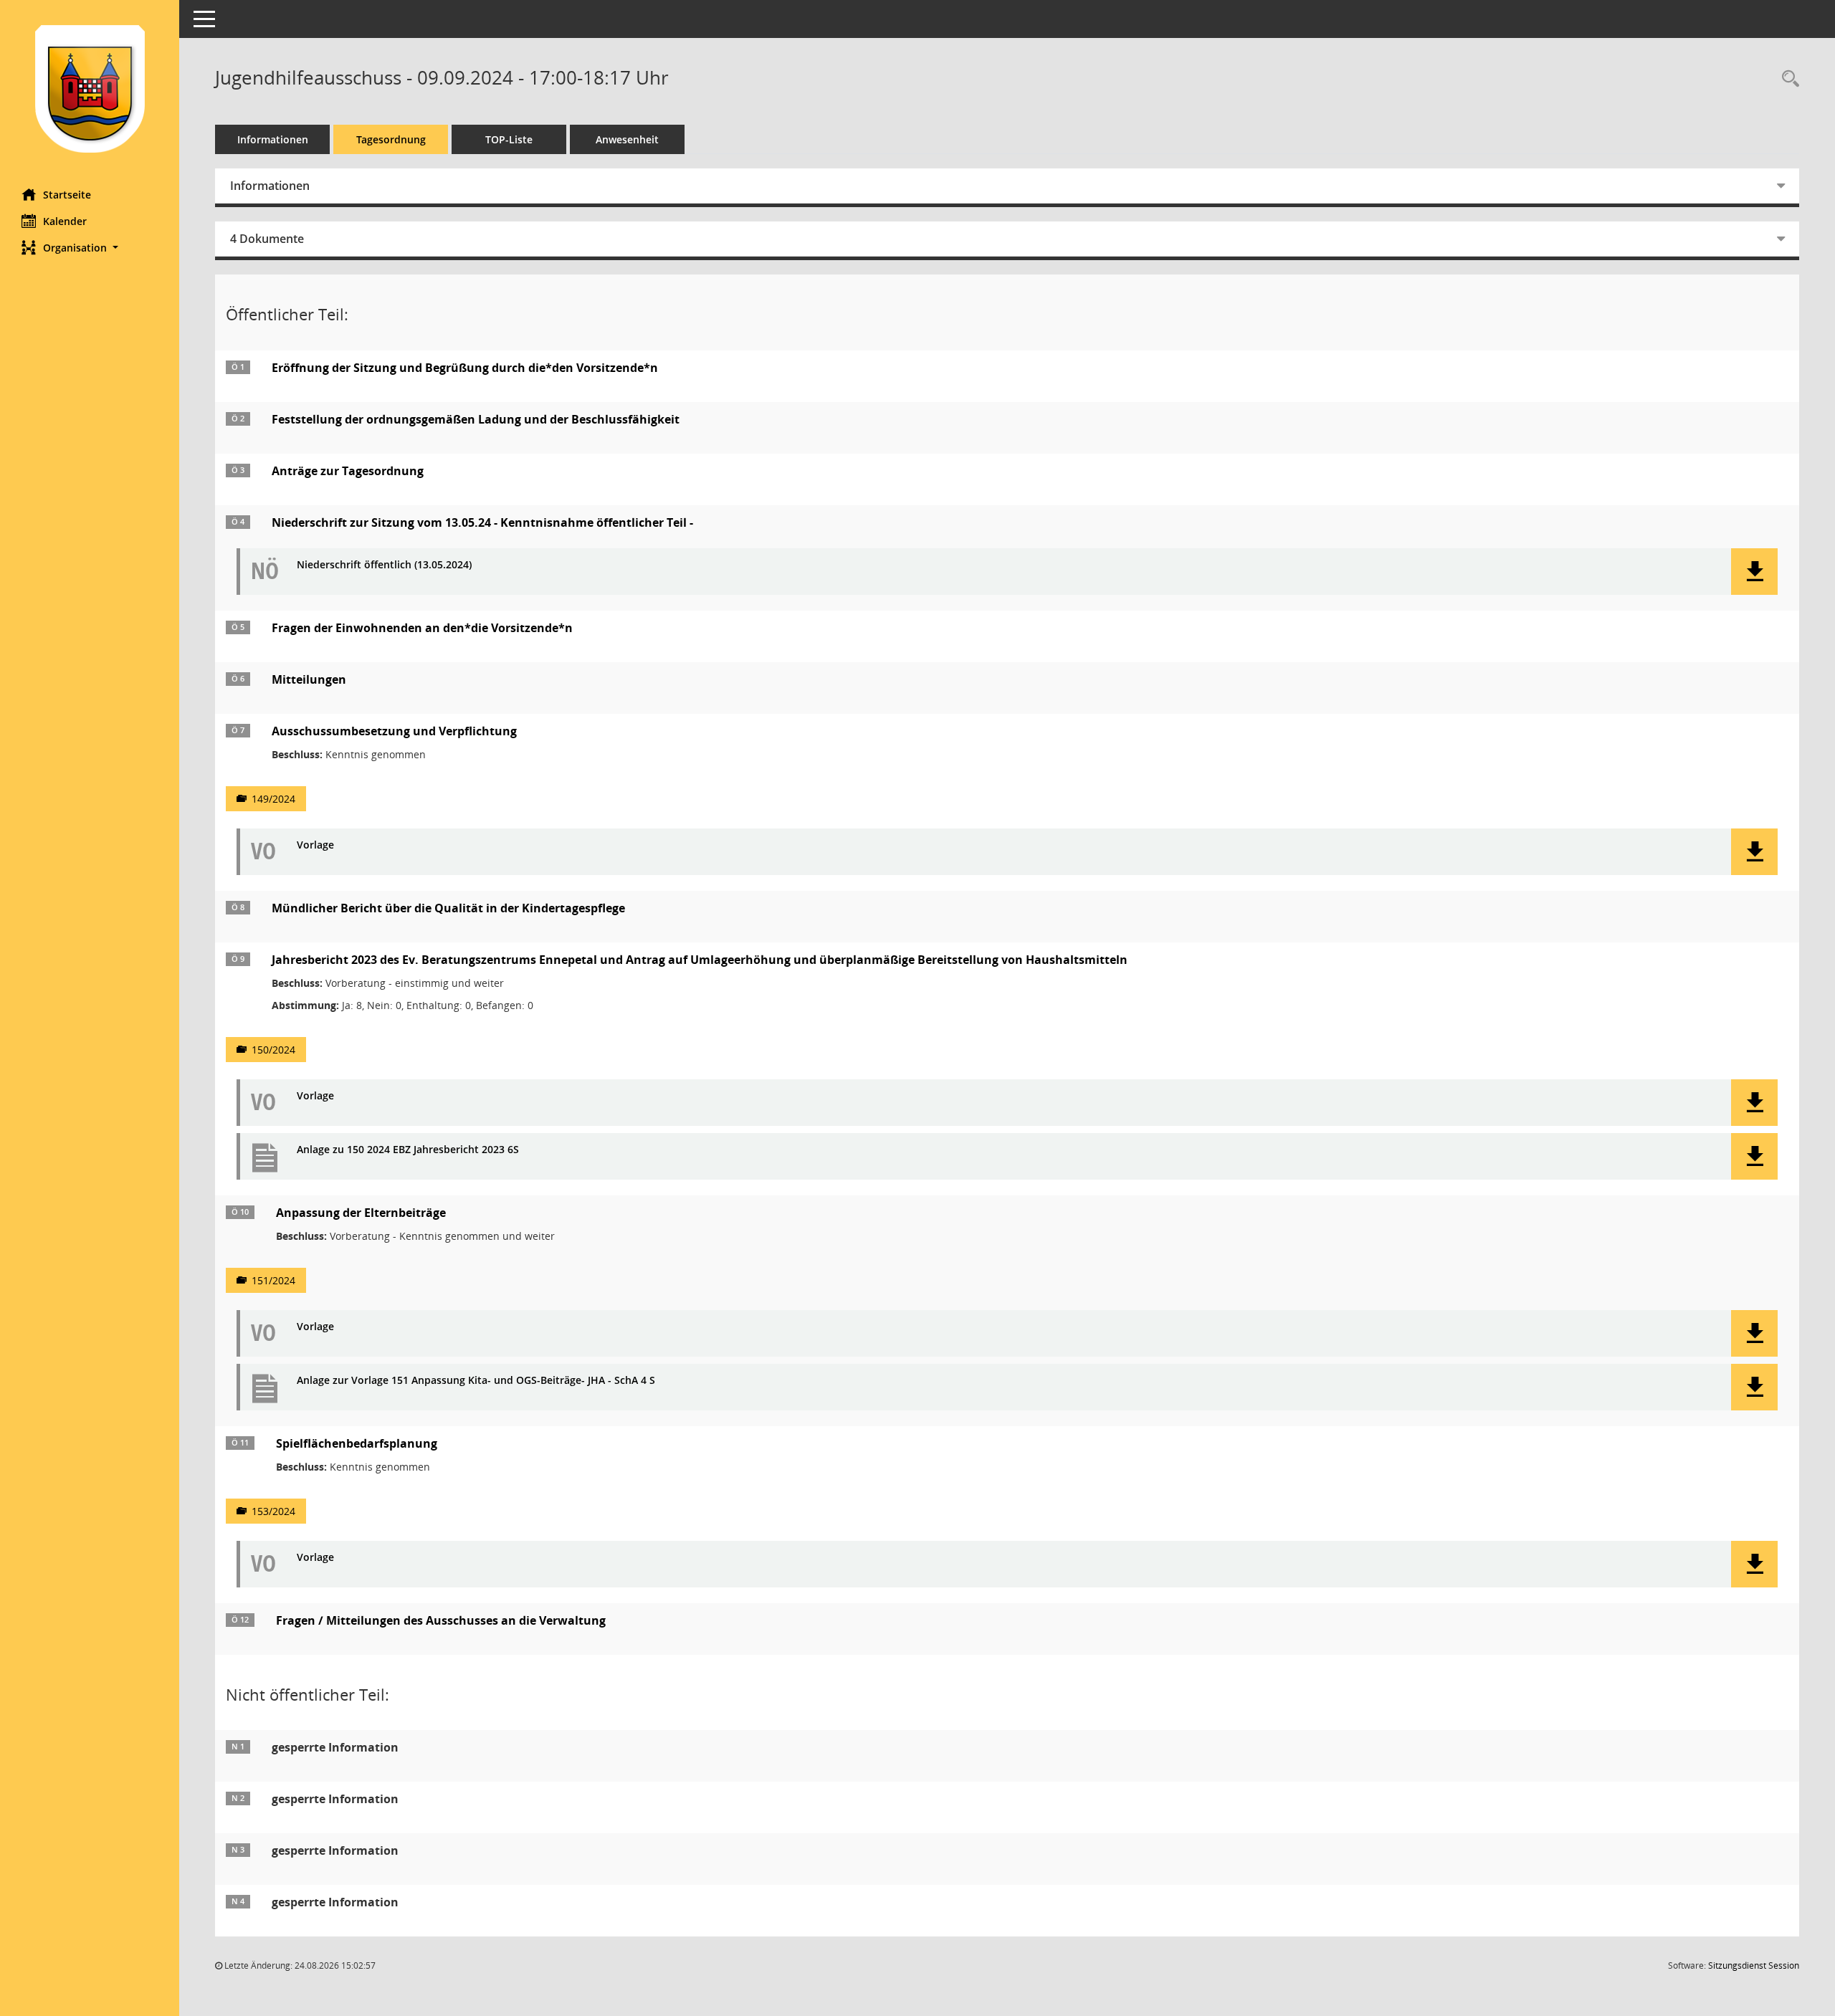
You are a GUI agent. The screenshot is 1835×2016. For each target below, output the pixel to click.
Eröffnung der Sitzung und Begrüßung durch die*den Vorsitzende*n (465, 368)
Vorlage (315, 845)
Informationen (273, 139)
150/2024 (273, 1050)
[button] (90, 248)
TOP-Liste (509, 139)
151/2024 (273, 1280)
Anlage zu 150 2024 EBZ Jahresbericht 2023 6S (408, 1150)
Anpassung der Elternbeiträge (361, 1213)
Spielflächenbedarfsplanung (357, 1443)
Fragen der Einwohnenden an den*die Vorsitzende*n (422, 628)
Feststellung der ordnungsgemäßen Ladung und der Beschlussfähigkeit (476, 419)
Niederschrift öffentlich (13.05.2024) (384, 565)
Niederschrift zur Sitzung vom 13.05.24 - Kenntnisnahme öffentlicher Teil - (482, 522)
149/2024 (273, 799)
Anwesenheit (627, 139)
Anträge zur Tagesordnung (348, 471)
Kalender (65, 221)
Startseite (67, 195)
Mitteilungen (309, 679)
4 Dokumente (267, 239)
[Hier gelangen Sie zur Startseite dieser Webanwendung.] (90, 89)
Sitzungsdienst (1754, 1965)
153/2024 (273, 1511)
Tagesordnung (391, 139)
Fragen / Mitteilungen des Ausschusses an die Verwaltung (441, 1620)
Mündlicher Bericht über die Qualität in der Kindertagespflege (448, 908)
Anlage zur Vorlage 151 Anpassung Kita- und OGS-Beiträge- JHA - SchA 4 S (476, 1381)
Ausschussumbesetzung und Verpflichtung (394, 731)
